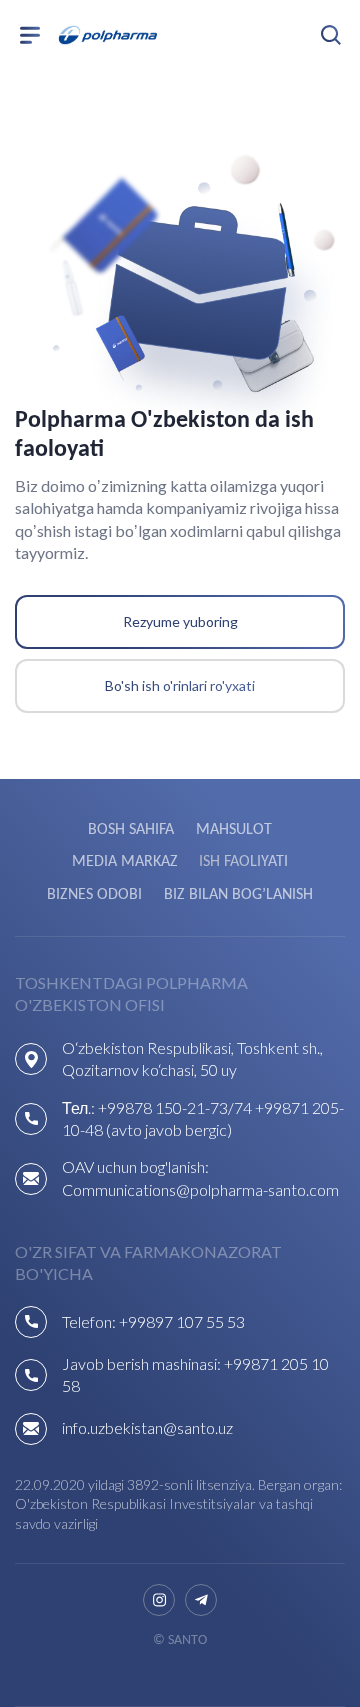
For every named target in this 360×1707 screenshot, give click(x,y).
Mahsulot (234, 830)
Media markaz (125, 862)
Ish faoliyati (243, 862)
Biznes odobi (94, 895)
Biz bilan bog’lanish (238, 895)
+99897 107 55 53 (182, 1321)
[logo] (108, 35)
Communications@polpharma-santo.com (200, 1189)
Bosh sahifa (131, 830)
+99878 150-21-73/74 (175, 1107)
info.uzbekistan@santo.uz (147, 1427)
